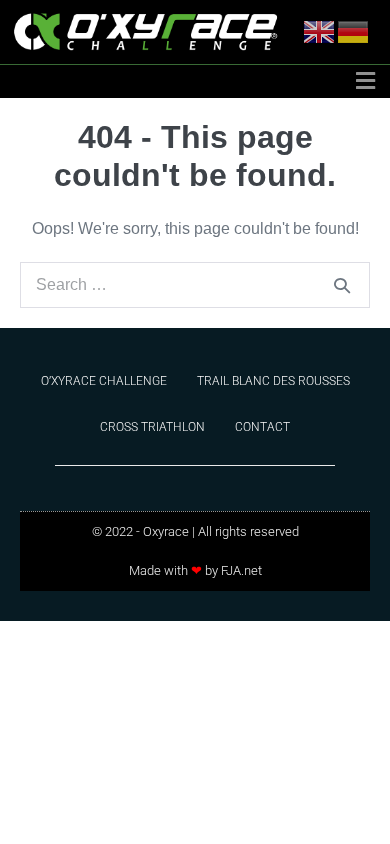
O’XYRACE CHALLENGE (104, 381)
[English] (320, 30)
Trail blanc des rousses (273, 381)
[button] (365, 81)
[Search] (342, 285)
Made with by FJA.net (195, 570)
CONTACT (262, 427)
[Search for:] (195, 284)
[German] (354, 30)
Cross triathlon (152, 427)
